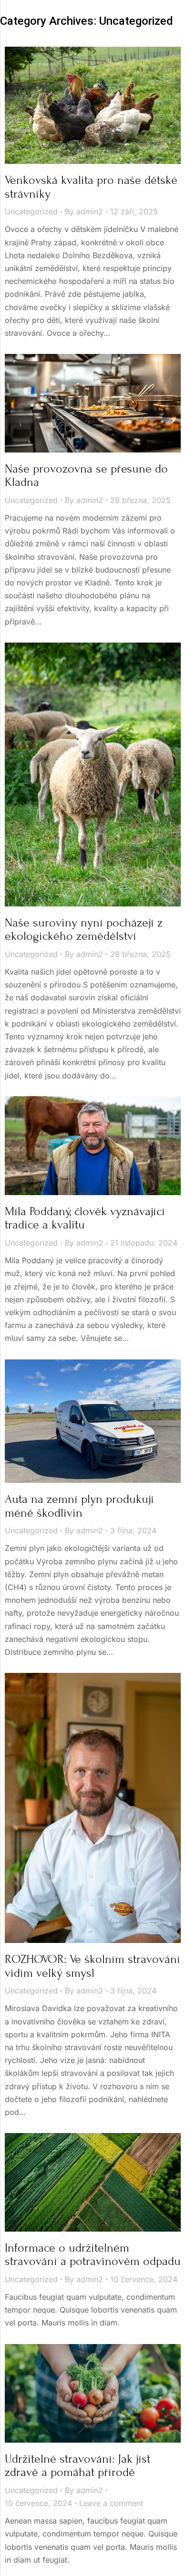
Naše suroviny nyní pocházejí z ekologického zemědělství (84, 930)
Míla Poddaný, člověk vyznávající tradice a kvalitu (85, 1218)
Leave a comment (111, 2503)
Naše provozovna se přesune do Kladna (86, 476)
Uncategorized (31, 211)
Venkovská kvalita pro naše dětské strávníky (91, 187)
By (84, 211)
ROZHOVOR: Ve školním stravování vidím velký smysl (93, 1966)
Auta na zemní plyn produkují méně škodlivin (79, 1506)
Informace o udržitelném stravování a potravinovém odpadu (93, 2255)
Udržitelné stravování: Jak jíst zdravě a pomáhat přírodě (77, 2466)
